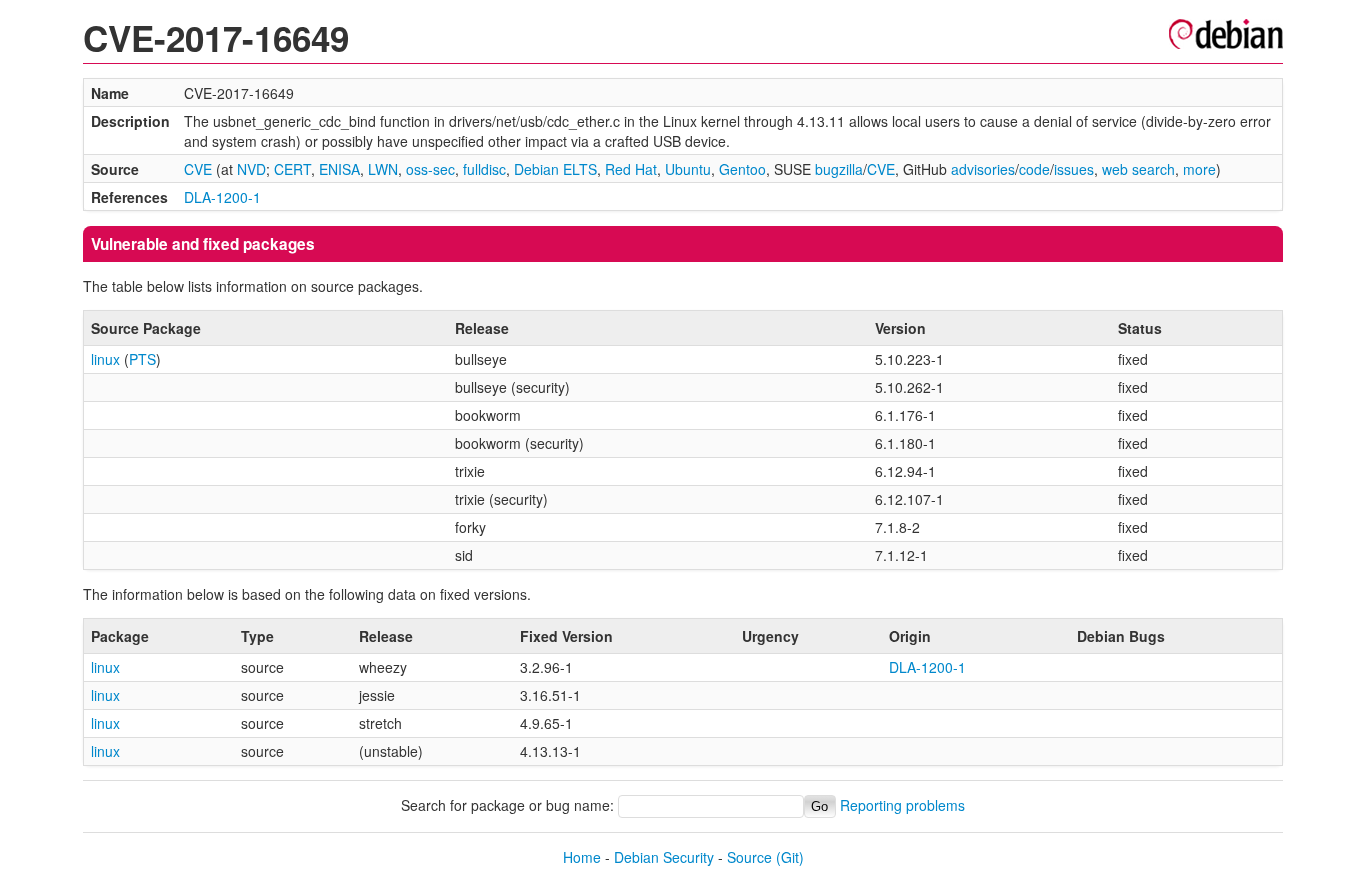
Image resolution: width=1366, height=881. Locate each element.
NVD (251, 169)
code (1034, 169)
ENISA (339, 169)
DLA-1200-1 (222, 197)
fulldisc (484, 169)
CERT (292, 169)
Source (749, 857)
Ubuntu (688, 169)
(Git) (790, 857)
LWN (383, 169)
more (1199, 169)
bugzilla (839, 169)
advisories (983, 169)
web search (1138, 169)
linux (105, 359)
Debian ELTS (555, 169)
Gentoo (742, 169)
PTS (142, 359)
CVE (198, 169)
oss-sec (430, 169)
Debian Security (664, 857)
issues (1074, 169)
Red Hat (631, 169)
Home (582, 857)
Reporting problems (902, 805)
